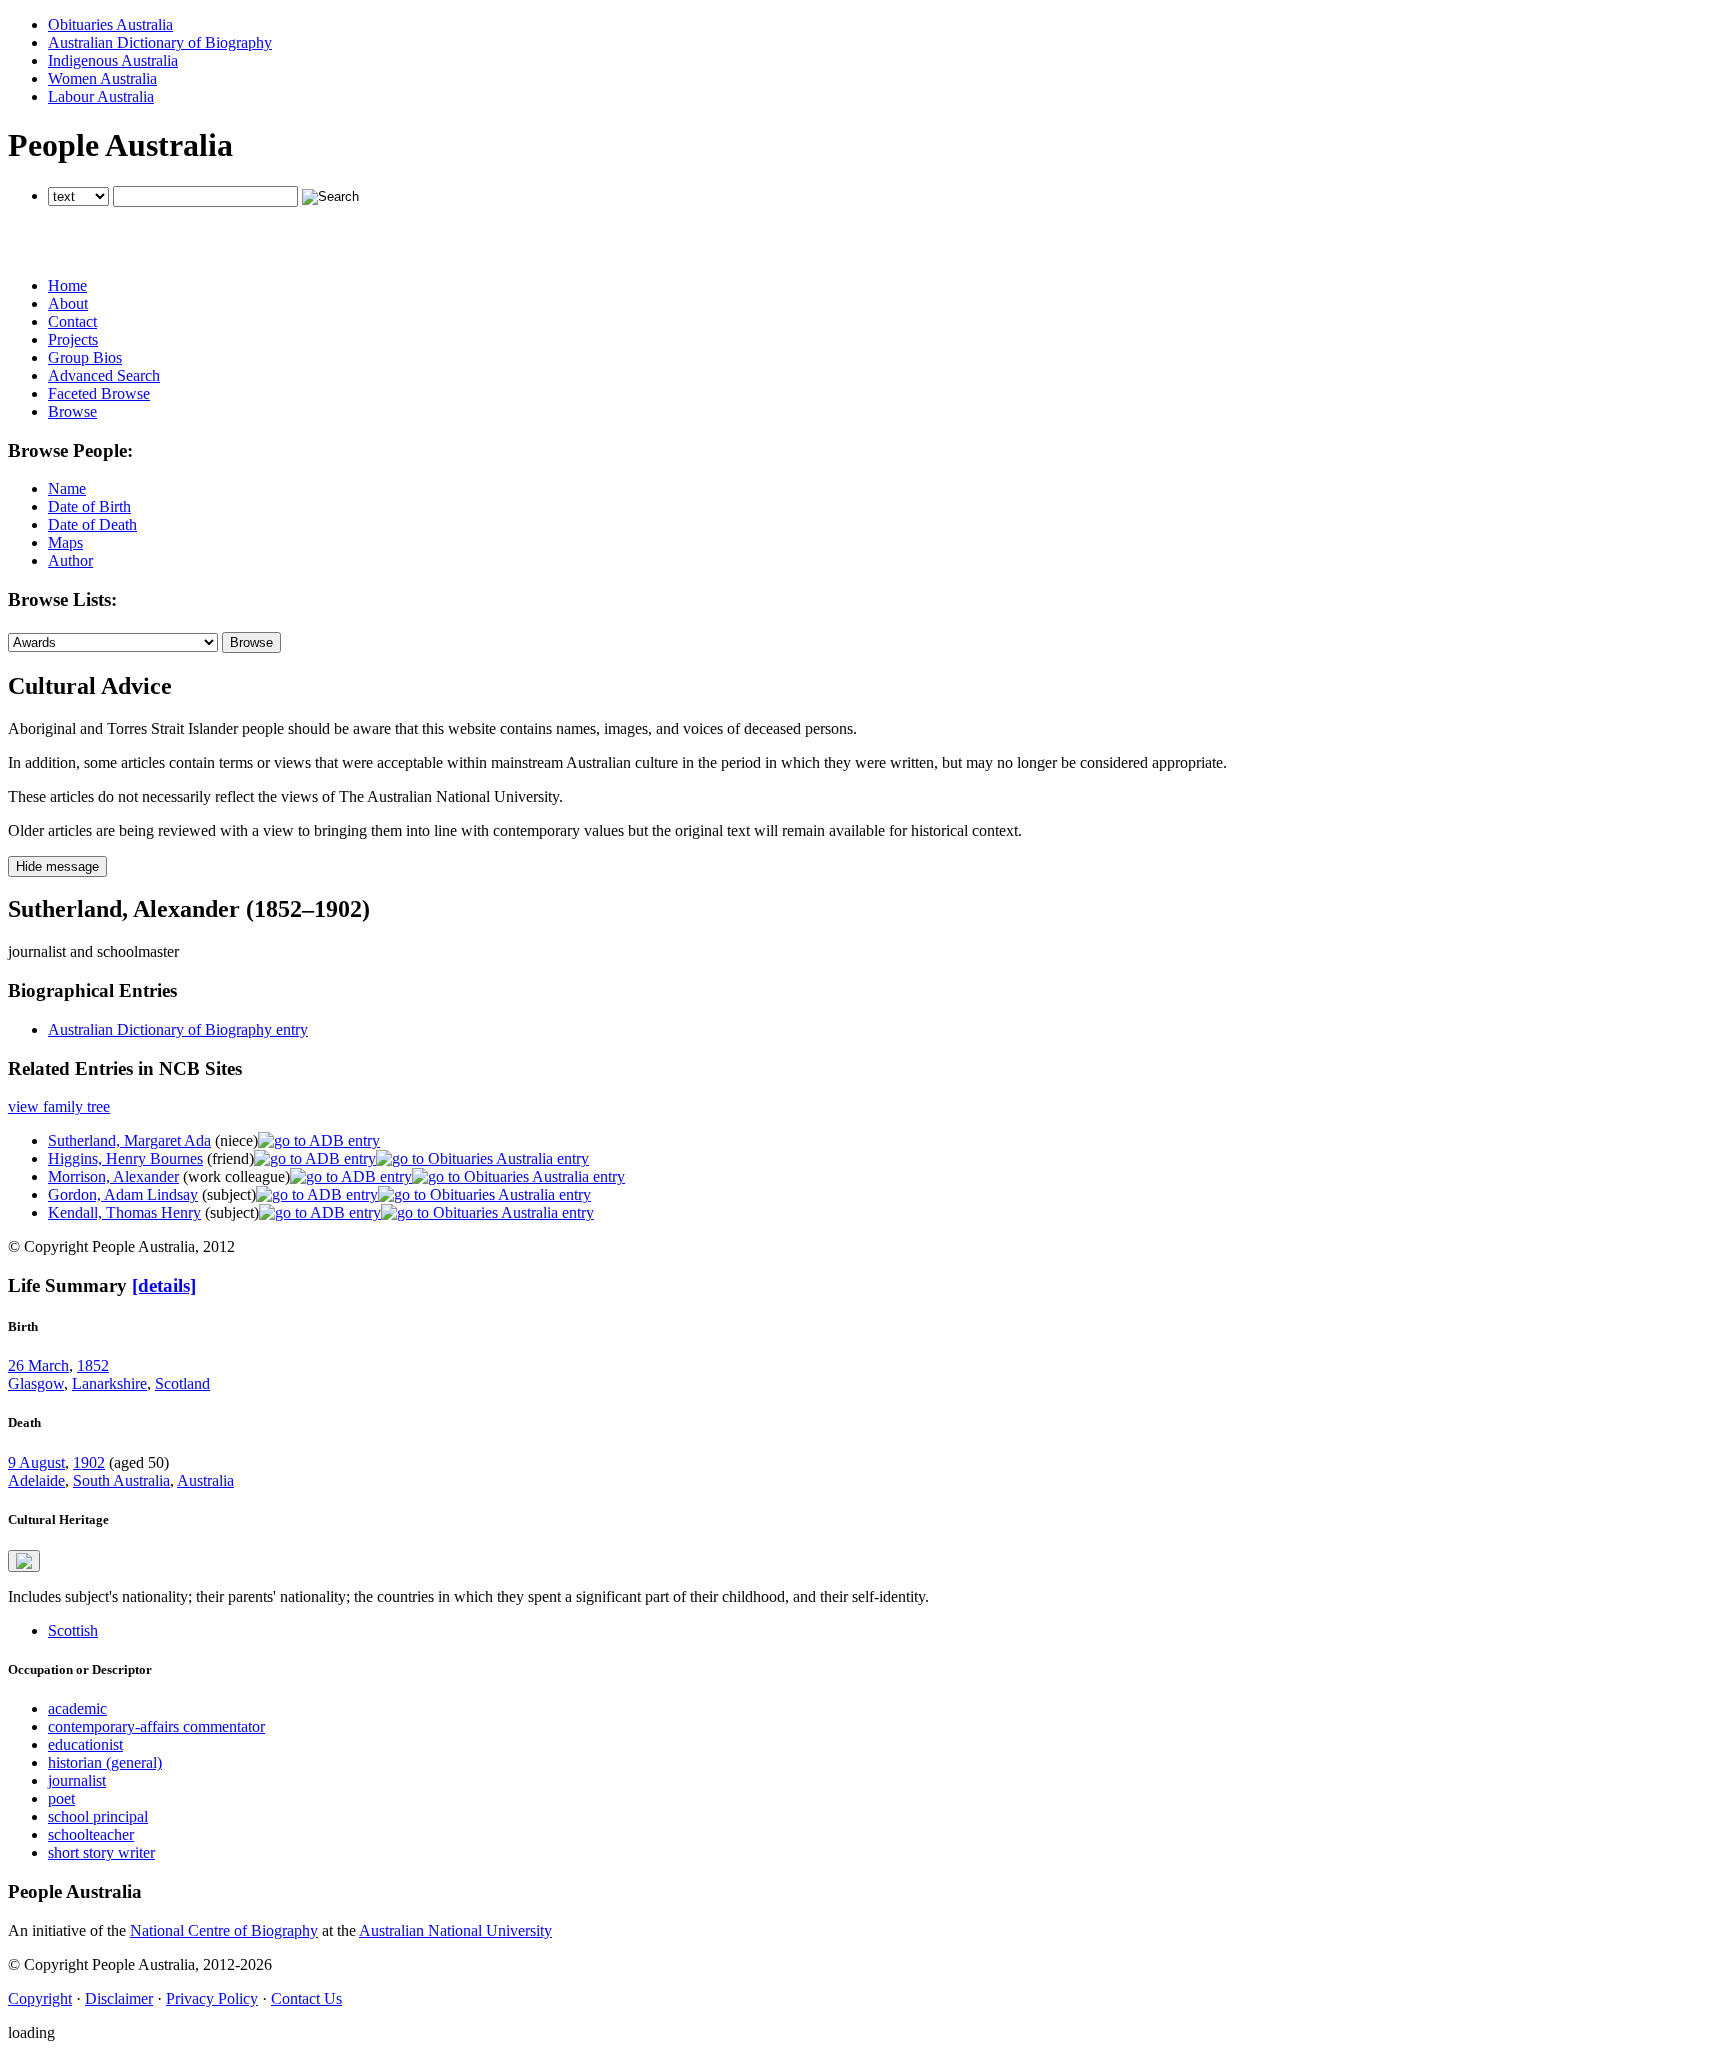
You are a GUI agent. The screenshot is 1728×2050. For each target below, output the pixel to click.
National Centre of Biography (224, 1930)
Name (67, 488)
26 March (38, 1365)
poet (61, 1798)
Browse (72, 411)
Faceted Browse (99, 393)
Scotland (182, 1383)
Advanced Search (104, 375)
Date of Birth (89, 506)
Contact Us (306, 1998)
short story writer (101, 1852)
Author (70, 560)
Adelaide (36, 1480)
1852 (93, 1365)
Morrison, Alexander (113, 1176)
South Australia (121, 1480)
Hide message (57, 866)
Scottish (73, 1630)
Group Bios (85, 357)
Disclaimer (119, 1998)
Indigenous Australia (113, 60)
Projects (73, 339)
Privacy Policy (212, 1998)
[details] (164, 1285)
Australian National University (455, 1930)
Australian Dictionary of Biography (160, 42)
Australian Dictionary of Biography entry (178, 1029)
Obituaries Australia (110, 24)
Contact (72, 321)
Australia (205, 1480)
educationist (85, 1744)
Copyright (40, 1998)
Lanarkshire (109, 1383)
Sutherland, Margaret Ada (129, 1140)
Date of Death (92, 524)
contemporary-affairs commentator (156, 1726)
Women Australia (102, 78)
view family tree (59, 1106)
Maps (65, 542)
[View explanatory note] (24, 1561)
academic (77, 1708)
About (68, 303)
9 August (36, 1462)
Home (67, 285)
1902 (89, 1462)
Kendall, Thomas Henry (124, 1212)
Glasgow (36, 1383)
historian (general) (105, 1762)
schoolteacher (91, 1834)
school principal (98, 1816)
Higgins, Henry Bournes (125, 1158)
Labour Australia (101, 96)
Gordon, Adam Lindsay (123, 1194)
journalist (77, 1780)
